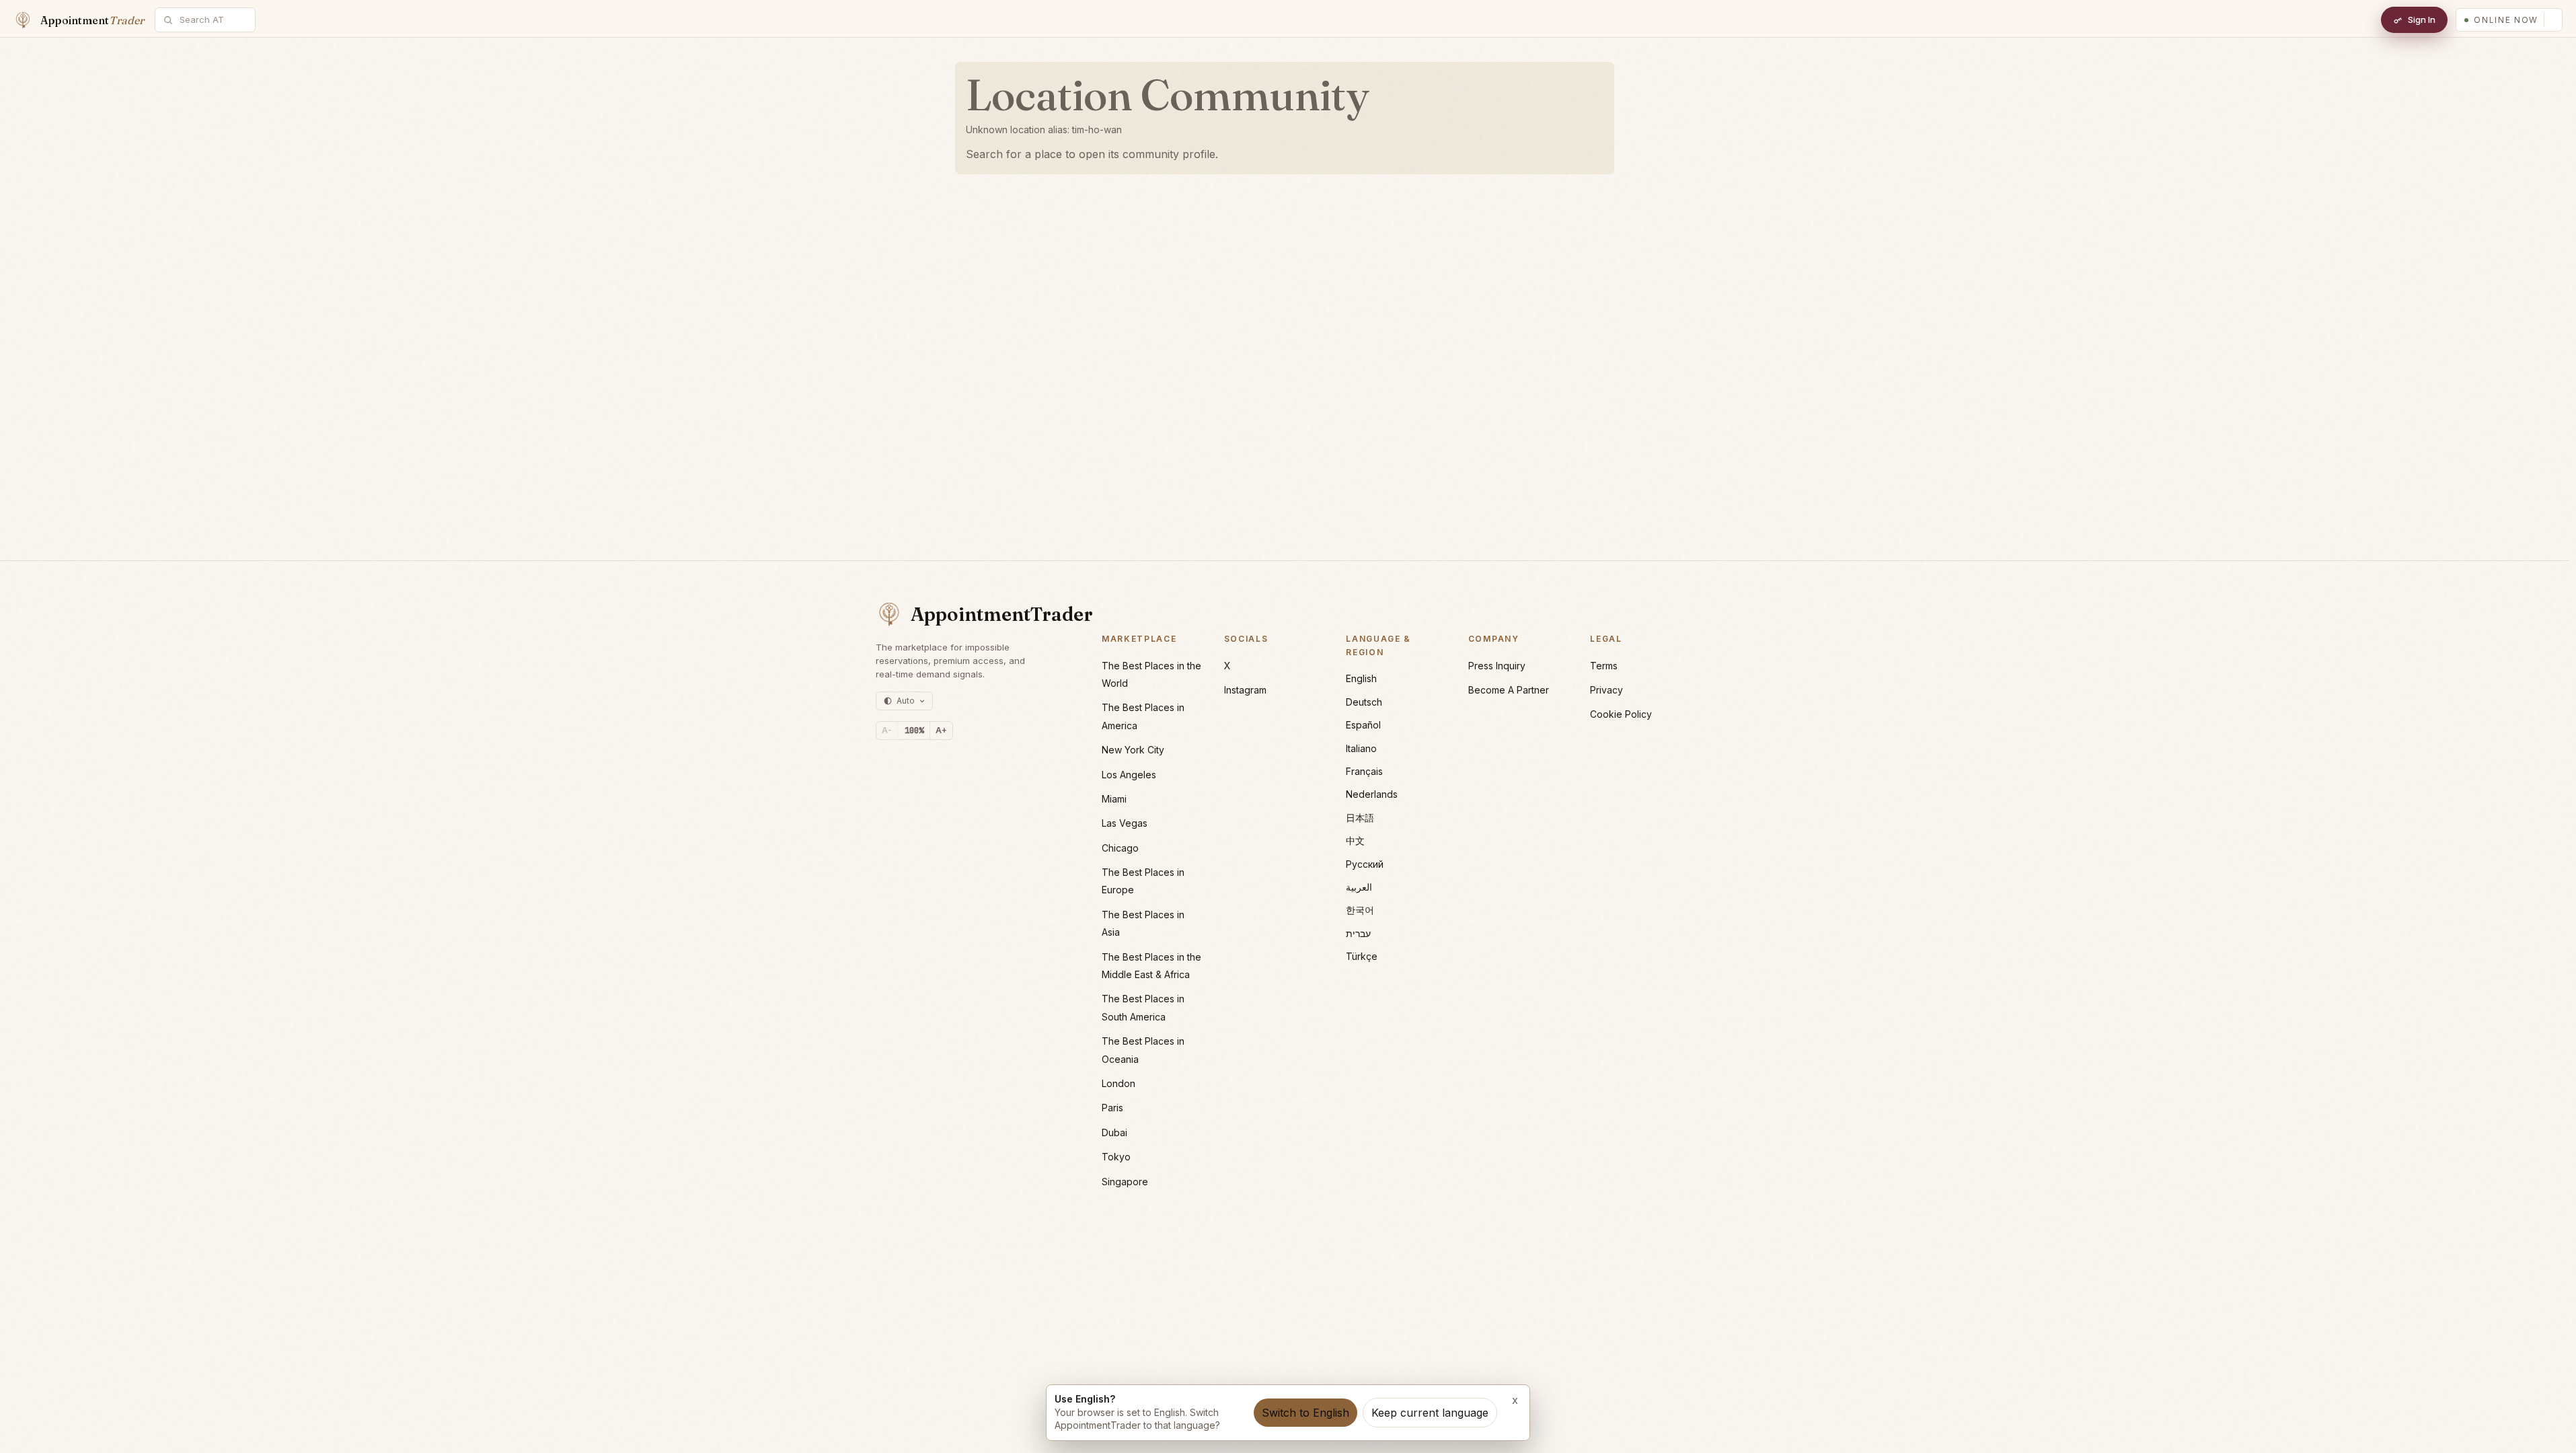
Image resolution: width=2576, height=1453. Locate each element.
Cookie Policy (1621, 714)
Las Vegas (1125, 823)
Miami (1114, 799)
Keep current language (1430, 1413)
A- (887, 730)
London (1119, 1083)
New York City (1133, 750)
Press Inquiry (1497, 666)
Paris (1112, 1108)
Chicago (1120, 848)
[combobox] (213, 20)
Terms (1604, 666)
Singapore (1125, 1182)
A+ (941, 730)
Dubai (1114, 1132)
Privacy (1606, 690)
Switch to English (1305, 1413)
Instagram (1245, 690)
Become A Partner (1509, 690)
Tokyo (1116, 1157)
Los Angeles (1129, 775)
